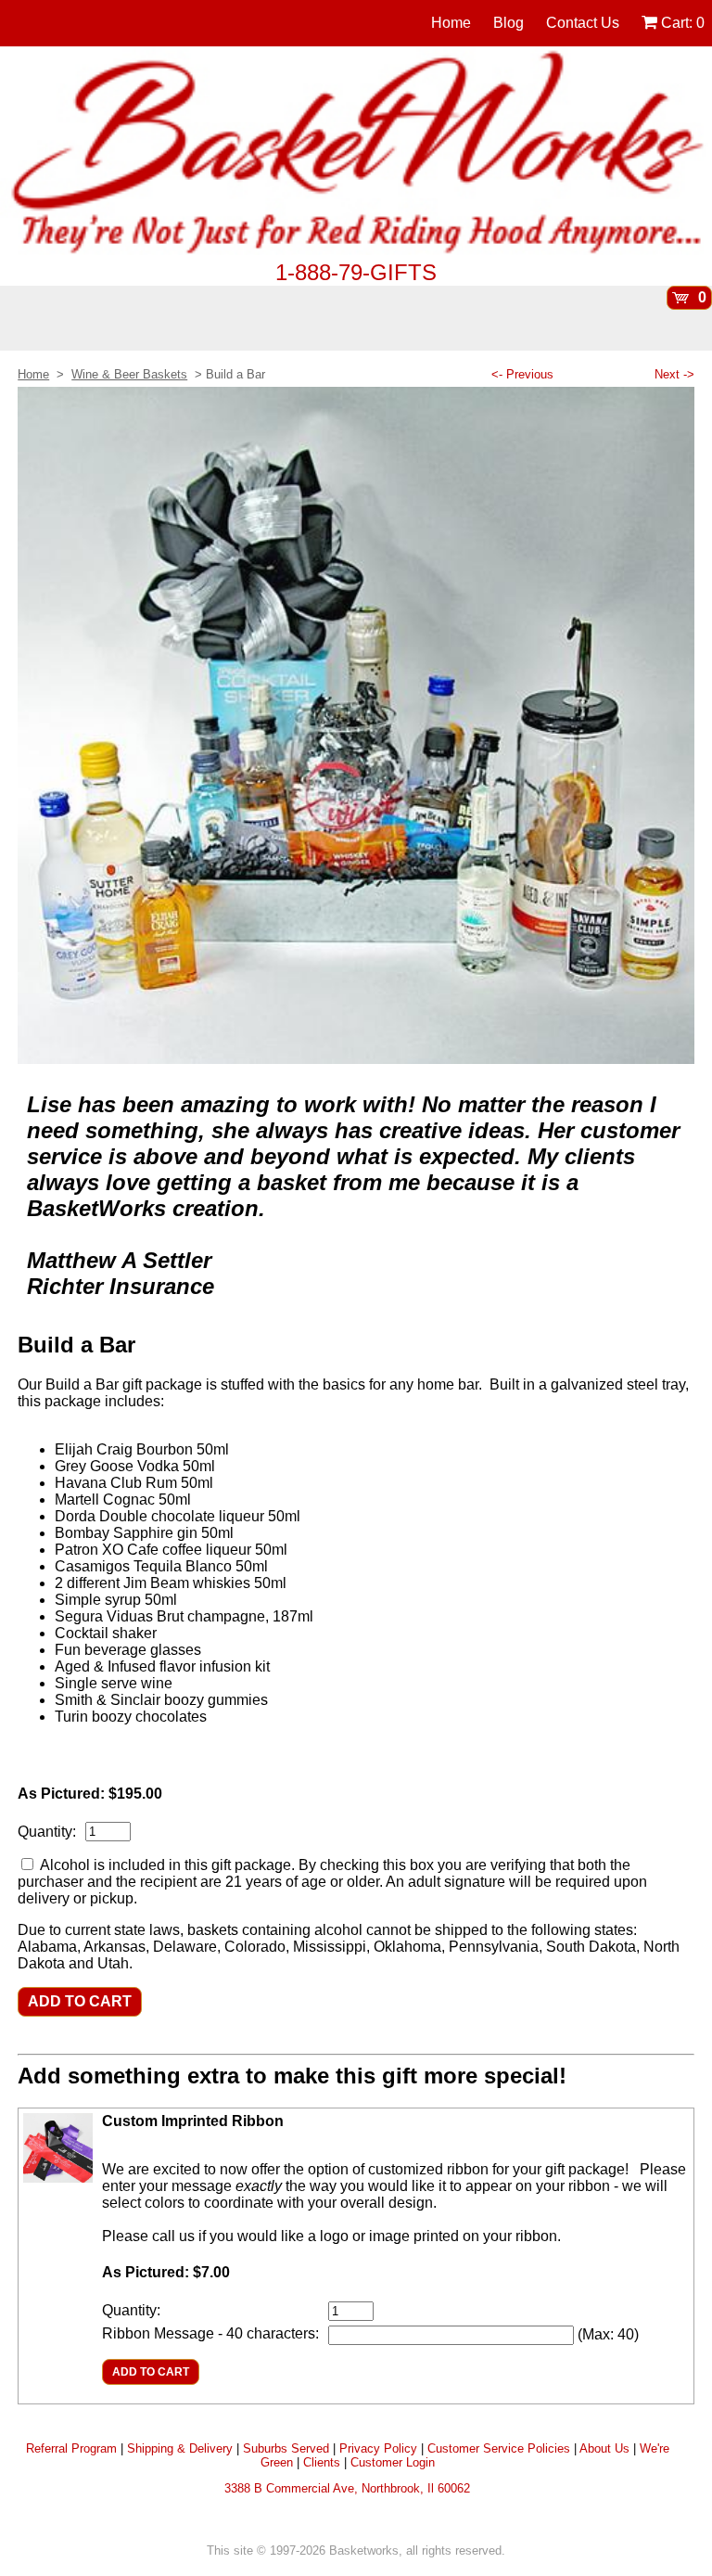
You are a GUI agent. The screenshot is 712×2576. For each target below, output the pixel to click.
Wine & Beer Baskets (129, 374)
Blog (509, 23)
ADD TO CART (80, 2001)
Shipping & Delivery (180, 2448)
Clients (322, 2462)
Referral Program (71, 2448)
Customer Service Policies (499, 2448)
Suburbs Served (286, 2448)
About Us (604, 2448)
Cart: (681, 23)
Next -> (674, 374)
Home (451, 23)
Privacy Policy (378, 2448)
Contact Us (583, 23)
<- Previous (522, 374)
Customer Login (393, 2462)
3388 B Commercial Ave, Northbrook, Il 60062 (347, 2488)
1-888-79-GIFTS (356, 272)
